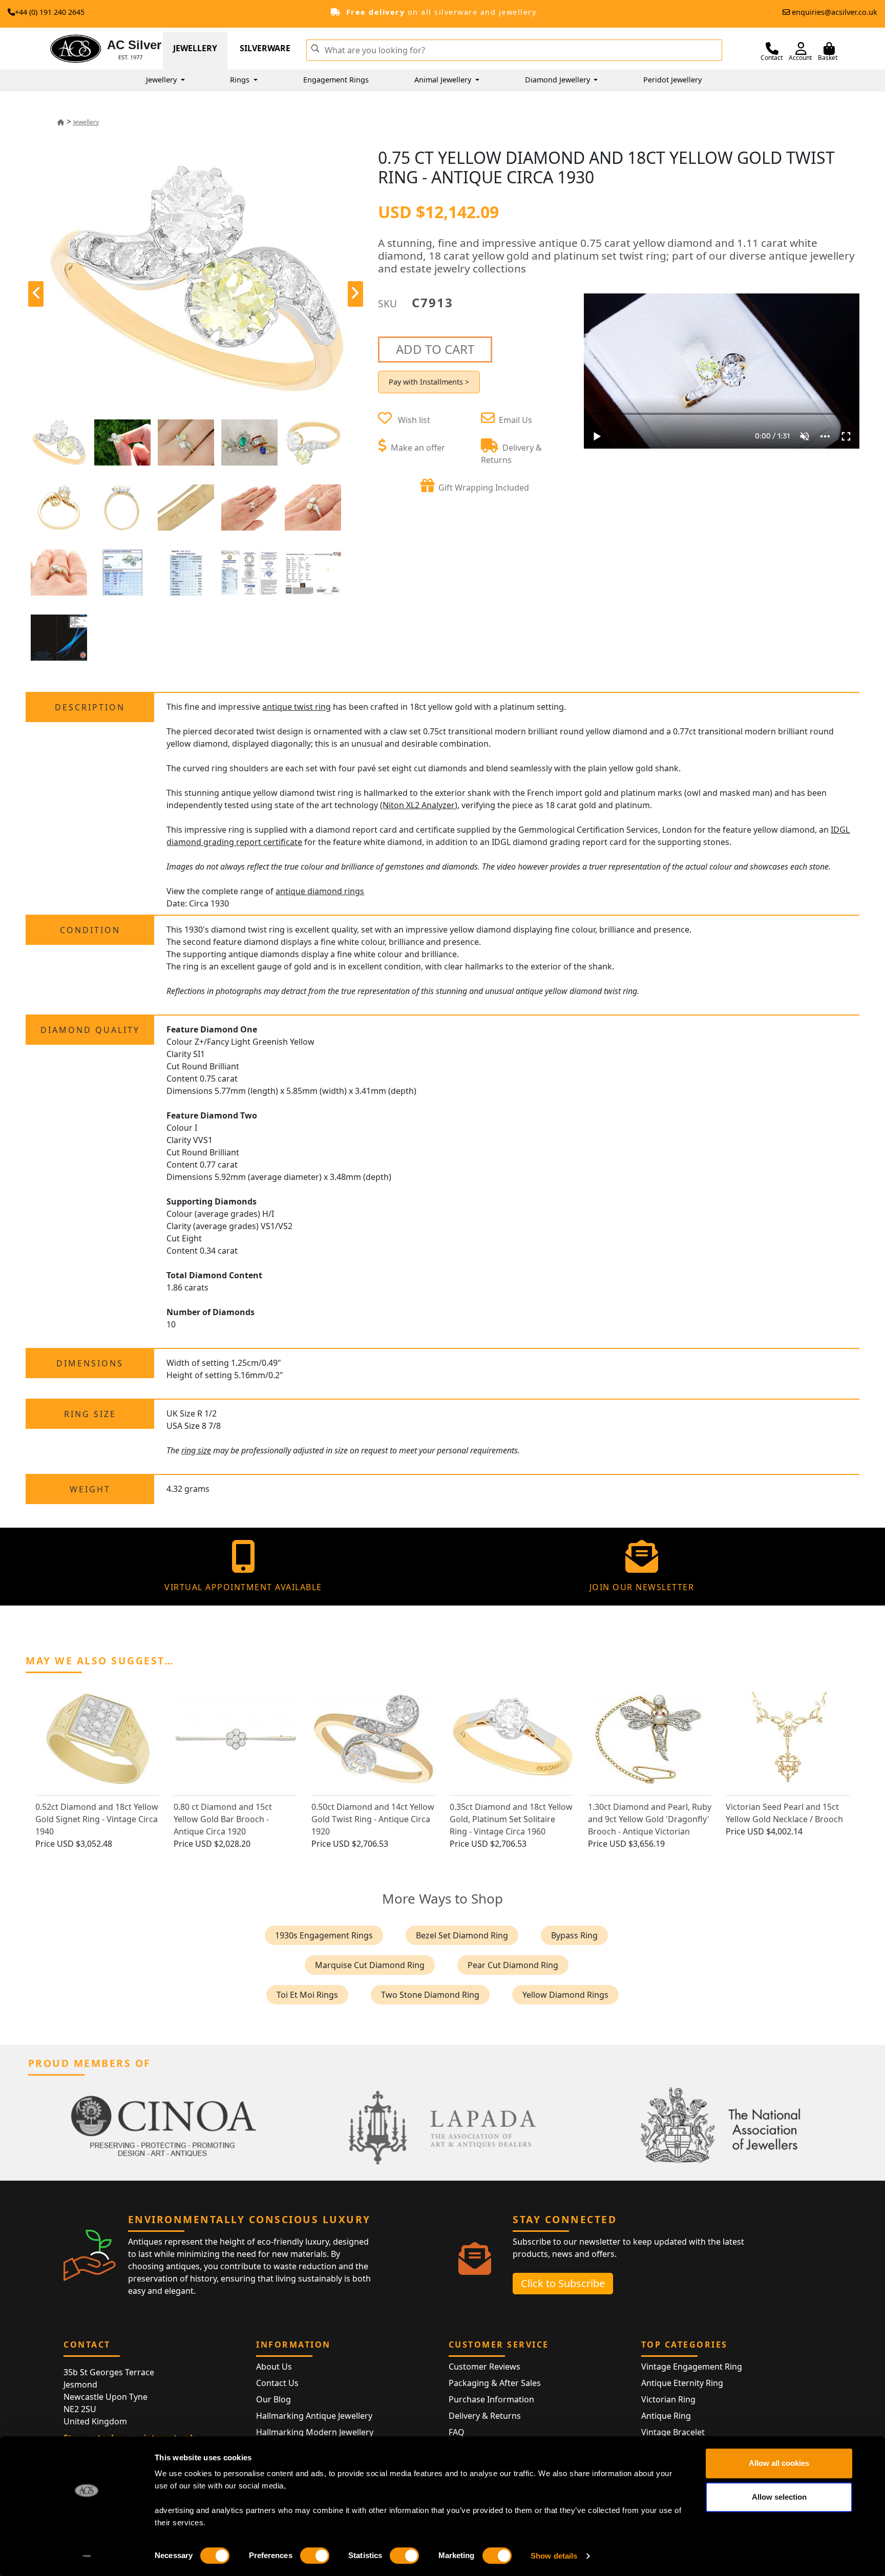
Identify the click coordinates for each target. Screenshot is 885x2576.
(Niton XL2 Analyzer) (419, 805)
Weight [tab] (90, 1489)
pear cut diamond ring (513, 1965)
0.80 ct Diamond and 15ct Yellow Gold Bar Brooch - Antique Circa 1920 (223, 1819)
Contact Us (277, 2383)
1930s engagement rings (324, 1935)
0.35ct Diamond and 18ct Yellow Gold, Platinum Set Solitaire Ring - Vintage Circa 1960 (511, 1819)
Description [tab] (90, 707)
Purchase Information (491, 2399)
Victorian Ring (668, 2399)
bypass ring (574, 1935)
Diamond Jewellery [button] (559, 80)
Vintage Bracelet (673, 2432)
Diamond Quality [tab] (90, 1030)
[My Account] (801, 49)
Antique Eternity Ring (682, 2383)
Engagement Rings (336, 80)
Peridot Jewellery (672, 80)
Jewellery (195, 48)
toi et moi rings (307, 1995)
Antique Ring (666, 2416)
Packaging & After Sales (495, 2383)
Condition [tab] (90, 930)
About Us (274, 2367)
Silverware (265, 48)
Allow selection (779, 2497)
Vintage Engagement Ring (692, 2367)
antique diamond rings (320, 891)
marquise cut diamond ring (370, 1965)
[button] (315, 48)
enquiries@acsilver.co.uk (835, 12)
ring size (196, 1450)
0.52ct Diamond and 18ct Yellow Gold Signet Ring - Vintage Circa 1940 (97, 1819)
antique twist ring (297, 707)
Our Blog (273, 2399)
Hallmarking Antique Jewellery (314, 2416)
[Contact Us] (772, 49)
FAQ (457, 2432)
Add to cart (435, 349)
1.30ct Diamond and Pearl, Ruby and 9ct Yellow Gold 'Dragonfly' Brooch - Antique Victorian (650, 1819)
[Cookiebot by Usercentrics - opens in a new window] (87, 2556)
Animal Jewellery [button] (444, 80)
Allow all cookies (779, 2463)
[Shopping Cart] (829, 49)
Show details (554, 2556)
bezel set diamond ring (462, 1935)
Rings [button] (241, 80)
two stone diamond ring (430, 1995)
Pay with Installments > (429, 382)
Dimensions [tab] (90, 1363)
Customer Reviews (484, 2367)
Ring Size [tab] (90, 1414)
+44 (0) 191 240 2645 (50, 12)
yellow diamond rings (565, 1995)
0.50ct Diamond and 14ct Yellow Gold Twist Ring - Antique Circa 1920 (373, 1819)
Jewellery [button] (162, 80)
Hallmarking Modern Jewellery (315, 2432)
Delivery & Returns (485, 2416)
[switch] (315, 2556)
